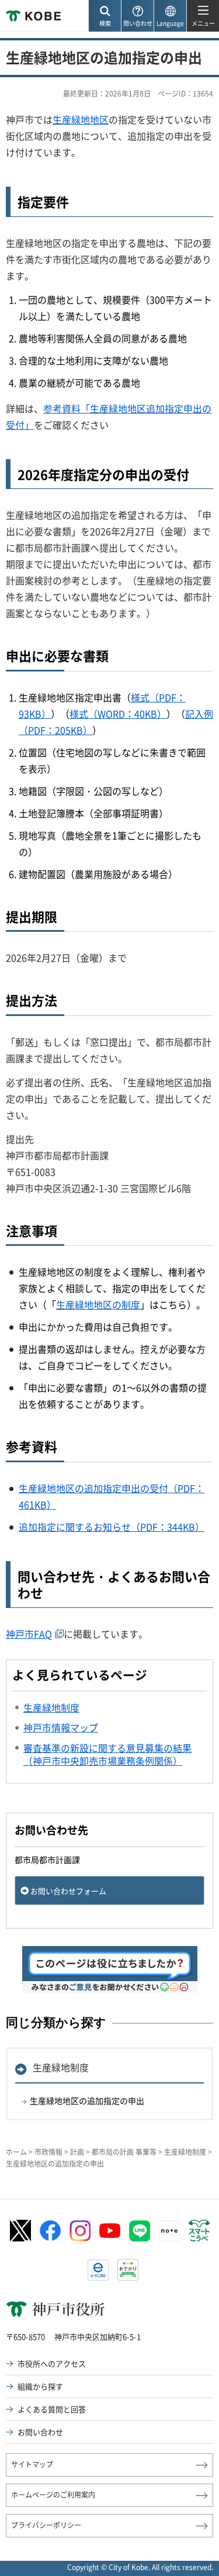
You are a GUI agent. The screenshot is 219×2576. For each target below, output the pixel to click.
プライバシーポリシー (46, 2525)
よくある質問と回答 (52, 2409)
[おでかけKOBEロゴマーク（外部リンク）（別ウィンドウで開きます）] (128, 2270)
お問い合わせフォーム (68, 1891)
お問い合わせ (40, 2432)
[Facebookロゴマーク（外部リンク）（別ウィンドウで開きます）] (50, 2231)
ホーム (16, 2152)
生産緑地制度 (61, 2067)
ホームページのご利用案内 (53, 2495)
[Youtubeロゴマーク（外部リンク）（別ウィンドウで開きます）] (110, 2231)
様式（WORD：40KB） (118, 714)
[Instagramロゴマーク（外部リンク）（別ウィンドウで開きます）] (80, 2231)
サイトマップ (32, 2464)
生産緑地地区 (81, 119)
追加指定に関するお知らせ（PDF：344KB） (112, 1527)
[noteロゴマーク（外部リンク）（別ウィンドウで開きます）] (169, 2231)
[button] (105, 16)
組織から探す (40, 2386)
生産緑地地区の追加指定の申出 (87, 2100)
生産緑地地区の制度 (98, 1304)
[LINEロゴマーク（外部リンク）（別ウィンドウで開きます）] (140, 2231)
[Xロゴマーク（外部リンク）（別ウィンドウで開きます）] (20, 2231)
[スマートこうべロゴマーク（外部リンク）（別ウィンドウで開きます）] (199, 2231)
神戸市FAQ (29, 1634)
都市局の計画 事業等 (124, 2152)
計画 (77, 2152)
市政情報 (48, 2152)
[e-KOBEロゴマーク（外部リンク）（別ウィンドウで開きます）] (98, 2270)
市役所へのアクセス (52, 2363)
